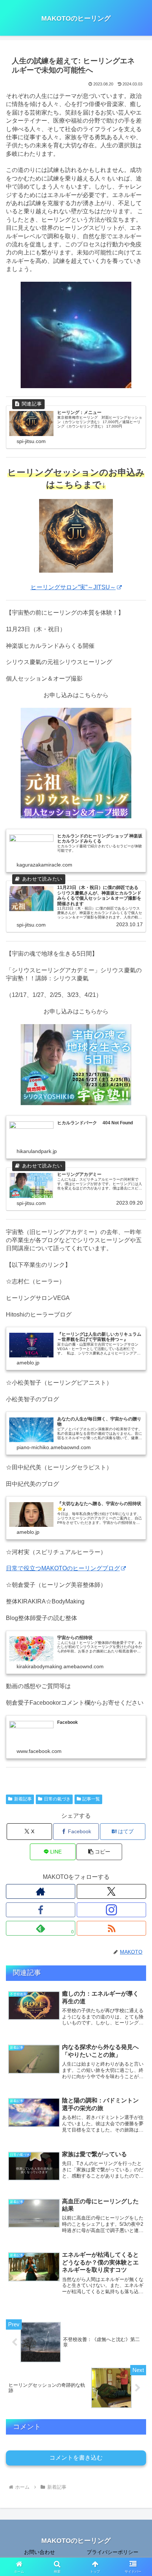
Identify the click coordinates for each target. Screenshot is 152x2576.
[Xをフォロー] (111, 1891)
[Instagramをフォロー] (111, 1910)
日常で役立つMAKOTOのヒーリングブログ (63, 1568)
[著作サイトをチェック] (41, 1891)
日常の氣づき (57, 1799)
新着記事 (23, 1799)
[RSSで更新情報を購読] (111, 1928)
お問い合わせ (39, 2552)
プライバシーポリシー (113, 2552)
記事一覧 (91, 1799)
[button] (99, 1852)
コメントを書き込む (76, 2458)
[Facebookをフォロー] (41, 1910)
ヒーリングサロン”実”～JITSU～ (73, 587)
